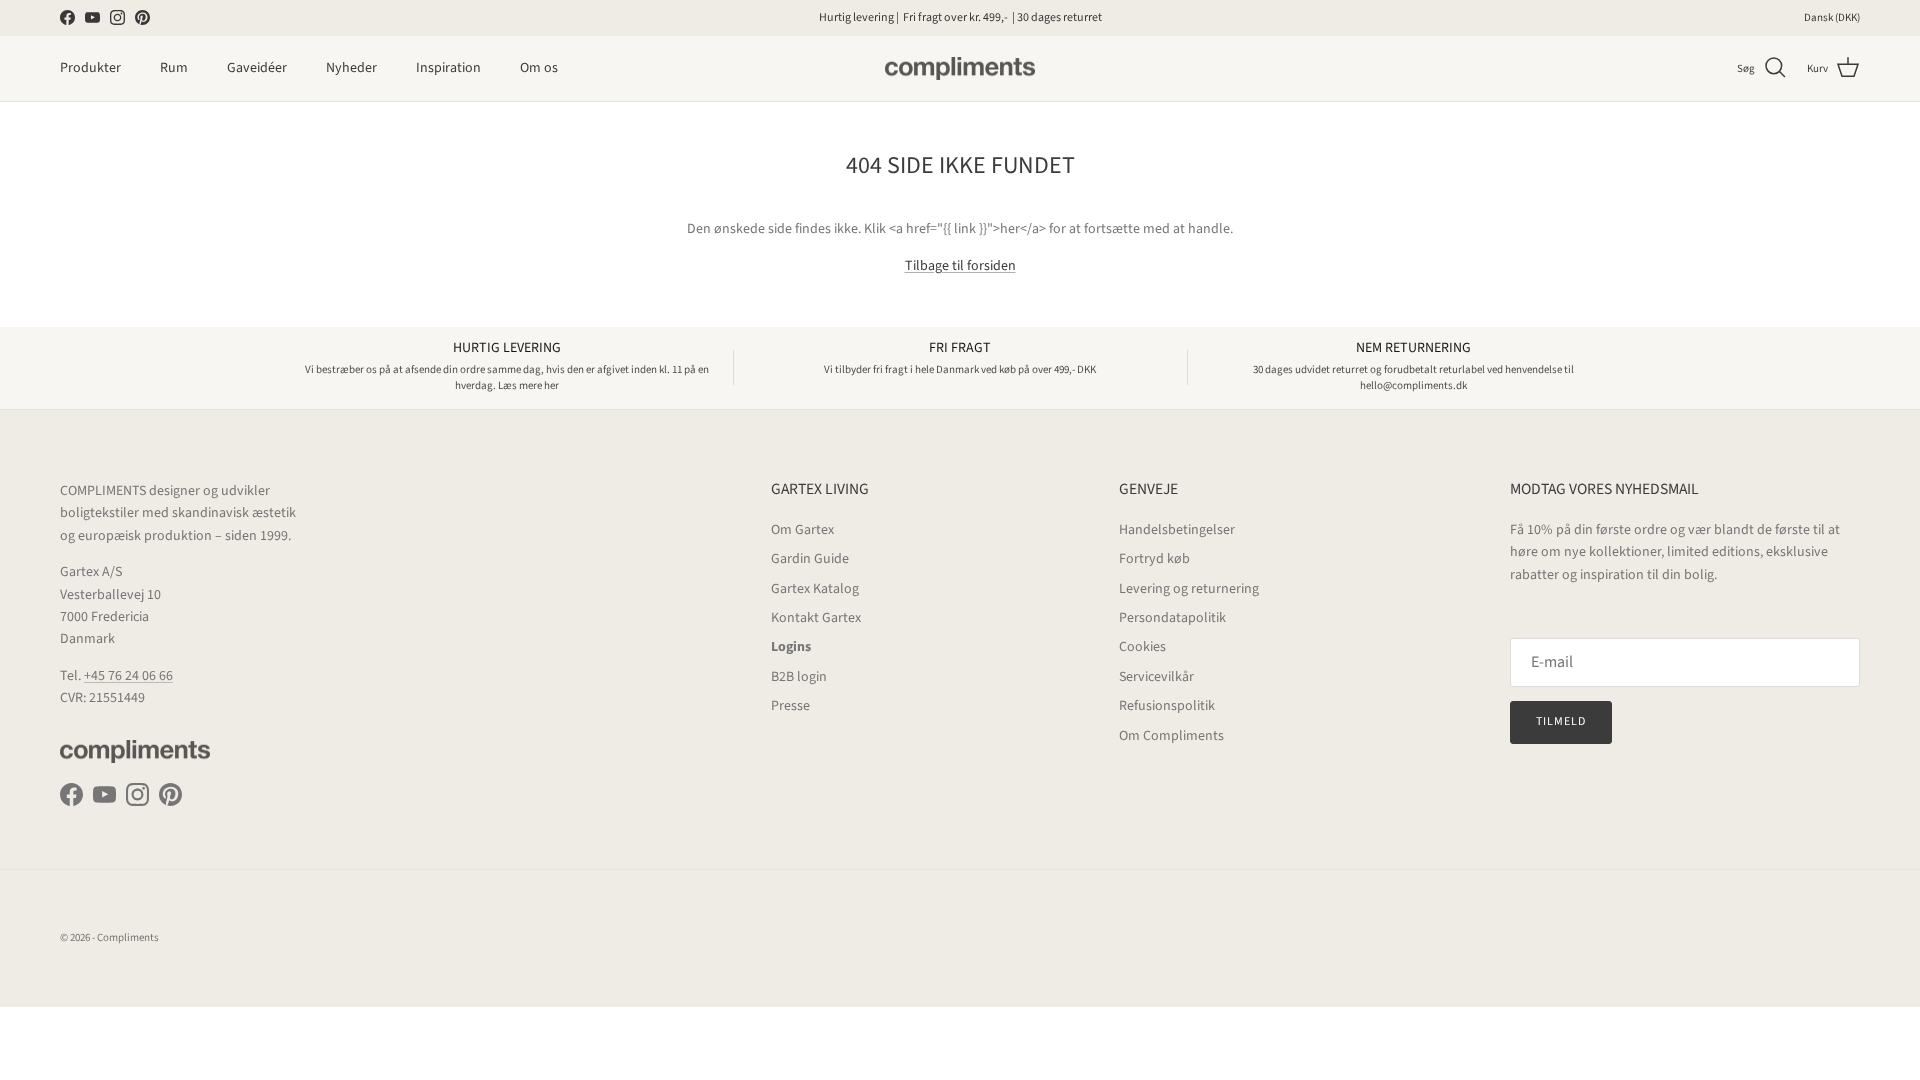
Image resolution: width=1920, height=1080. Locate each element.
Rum (174, 68)
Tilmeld (1561, 721)
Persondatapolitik (1172, 618)
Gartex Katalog (815, 589)
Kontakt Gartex (816, 618)
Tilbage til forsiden (960, 266)
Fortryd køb (1154, 559)
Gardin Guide (810, 559)
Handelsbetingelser (1177, 530)
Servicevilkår (1156, 677)
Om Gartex (802, 530)
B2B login (799, 677)
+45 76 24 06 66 (128, 676)
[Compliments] (960, 69)
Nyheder (351, 68)
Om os (539, 68)
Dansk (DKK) (1832, 17)
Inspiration (448, 68)
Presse (790, 706)
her (1067, 25)
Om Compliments (1171, 736)
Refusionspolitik (1167, 706)
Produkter (90, 68)
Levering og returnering (1189, 589)
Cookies (1142, 647)
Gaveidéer (257, 68)
